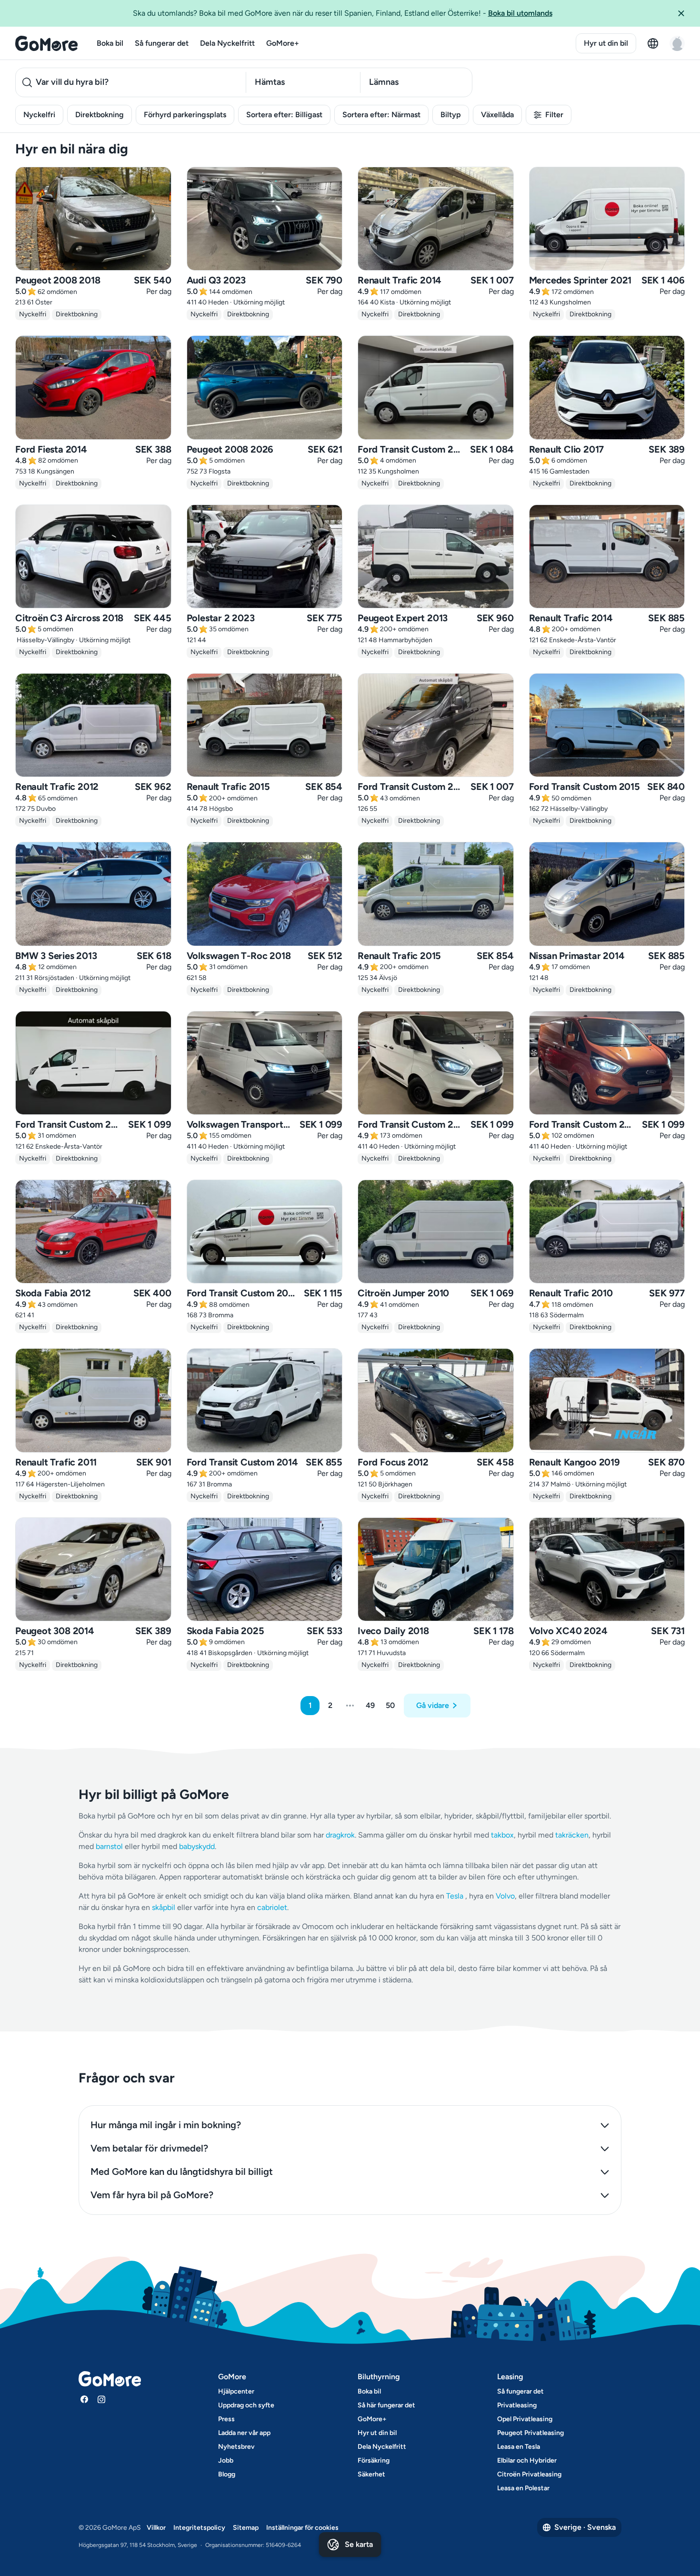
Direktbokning (100, 115)
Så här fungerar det (386, 2405)
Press (226, 2419)
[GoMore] (46, 43)
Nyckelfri (39, 115)
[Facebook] (84, 2399)
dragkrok (340, 1835)
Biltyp (451, 115)
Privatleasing (517, 2405)
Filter (554, 115)
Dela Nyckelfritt (227, 43)
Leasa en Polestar (523, 2488)
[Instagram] (101, 2399)
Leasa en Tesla (519, 2447)
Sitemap (246, 2528)
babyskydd (197, 1846)
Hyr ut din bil (606, 43)
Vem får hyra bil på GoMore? (152, 2195)
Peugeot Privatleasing (530, 2433)
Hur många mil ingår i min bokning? (166, 2125)
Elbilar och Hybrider (527, 2460)
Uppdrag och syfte (246, 2405)
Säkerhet (371, 2474)
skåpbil (164, 1907)
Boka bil (110, 43)
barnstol (109, 1846)
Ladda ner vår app (244, 2433)
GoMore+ (283, 43)
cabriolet (272, 1907)
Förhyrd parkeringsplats (185, 115)
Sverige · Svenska (585, 2527)
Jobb (226, 2460)
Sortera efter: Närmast (381, 115)
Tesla (455, 1896)
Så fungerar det (162, 43)
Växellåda (497, 115)
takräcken (572, 1835)
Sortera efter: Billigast (284, 115)
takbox (502, 1835)
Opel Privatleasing (525, 2419)
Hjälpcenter (236, 2391)
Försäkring (374, 2460)
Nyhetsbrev (236, 2447)
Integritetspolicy (199, 2528)
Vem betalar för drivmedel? (149, 2148)
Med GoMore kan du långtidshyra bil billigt (182, 2172)
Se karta (359, 2544)
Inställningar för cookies (302, 2528)
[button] (685, 13)
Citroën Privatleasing (529, 2474)
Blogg (227, 2474)
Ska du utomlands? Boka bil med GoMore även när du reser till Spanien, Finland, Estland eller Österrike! (343, 13)
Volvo (505, 1896)
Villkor (156, 2528)
